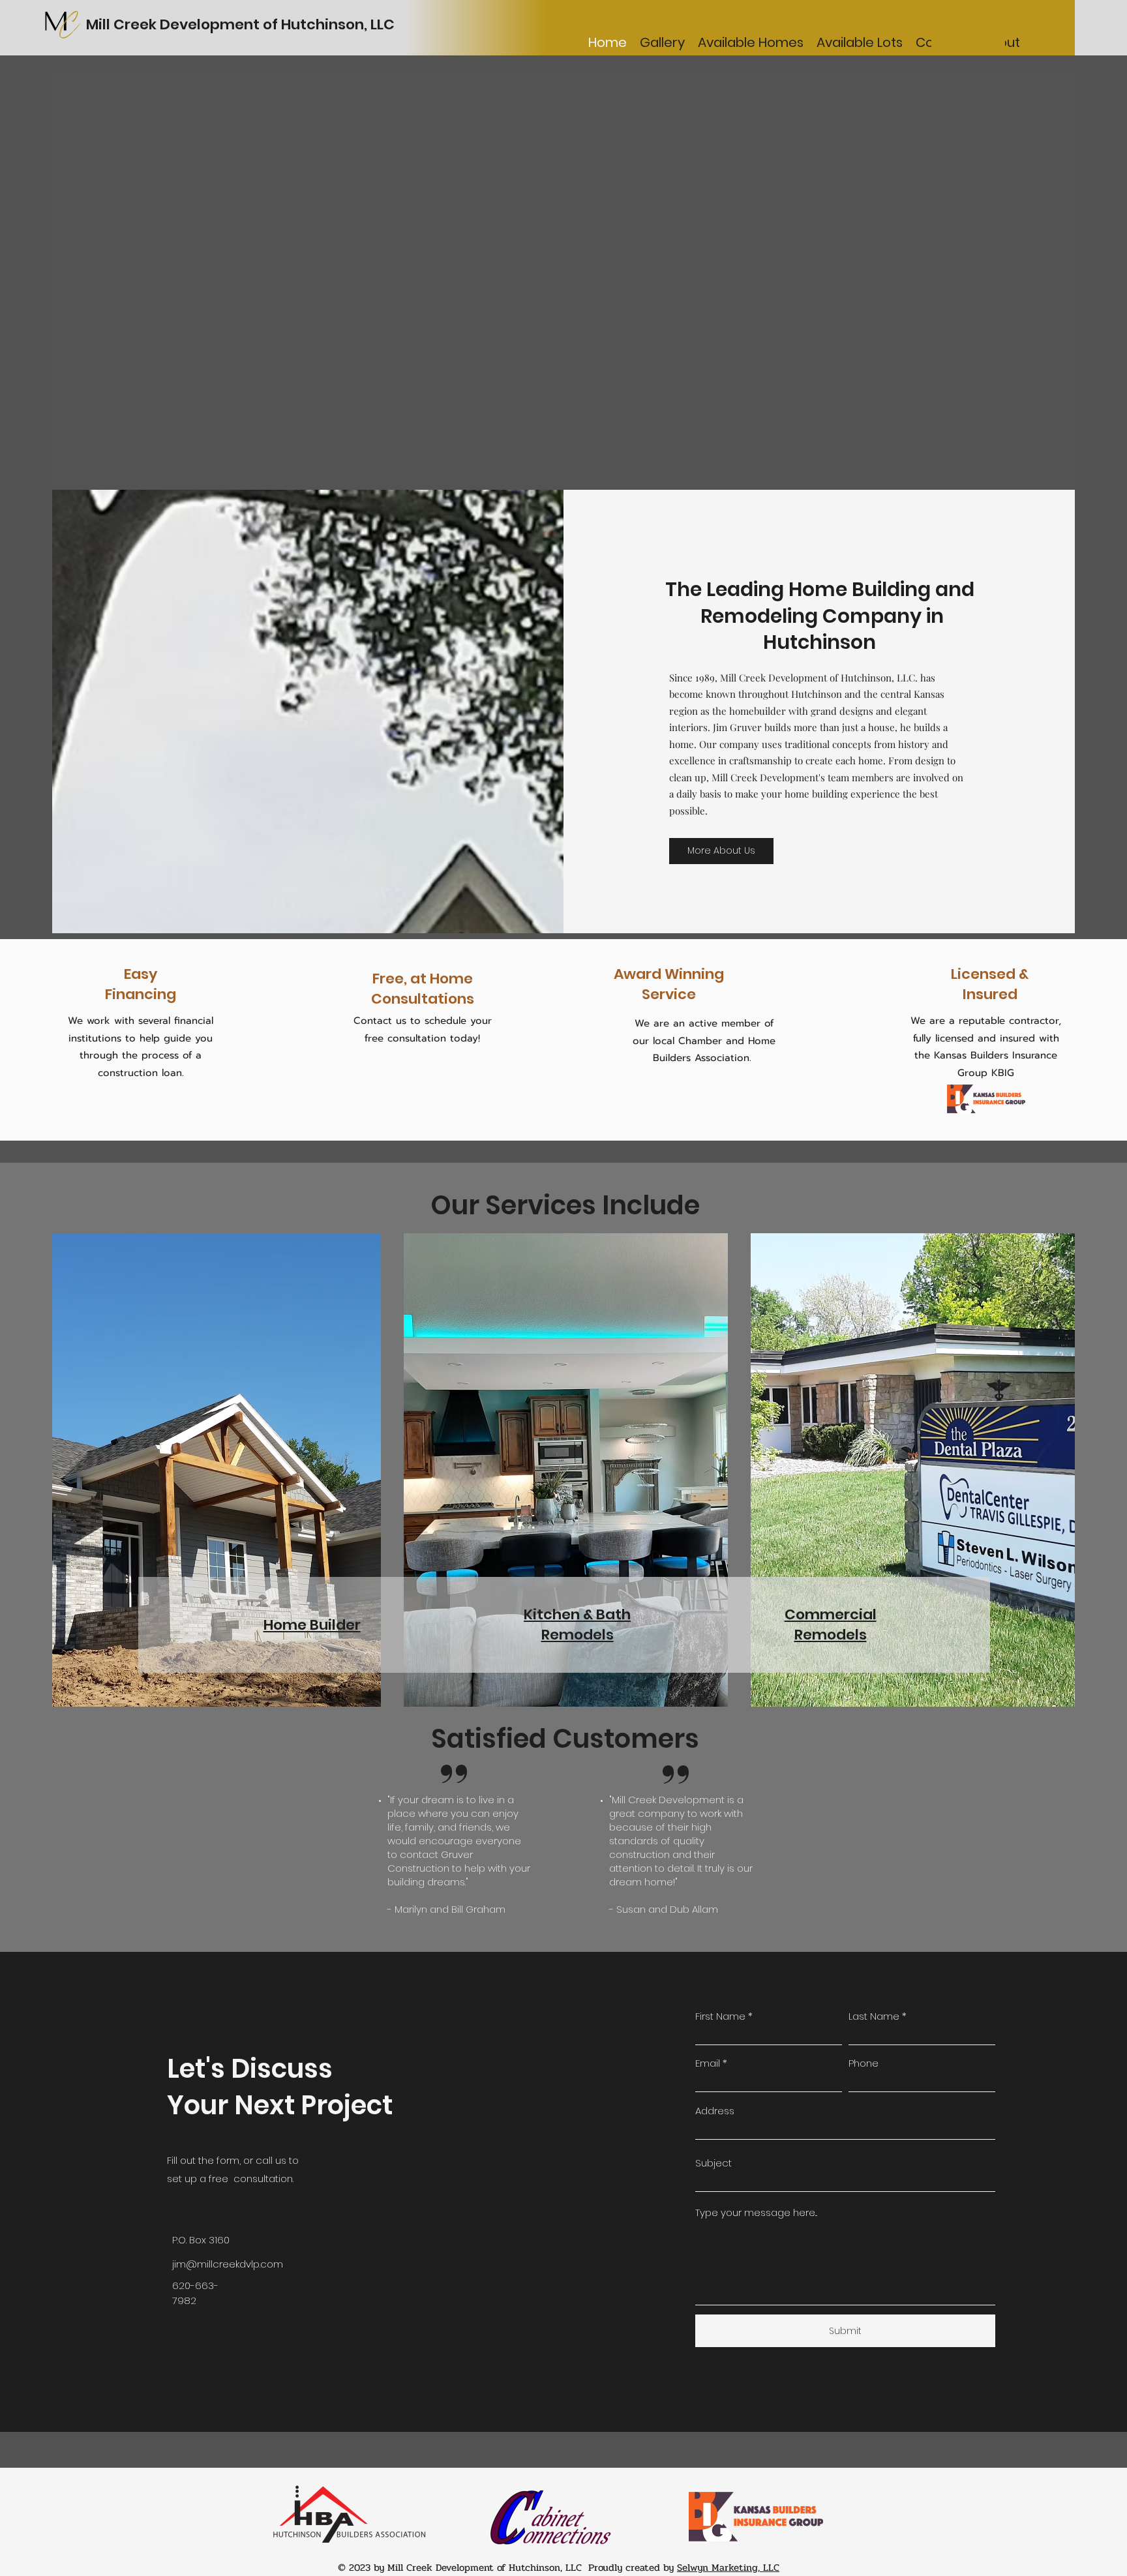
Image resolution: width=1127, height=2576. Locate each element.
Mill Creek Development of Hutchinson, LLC (240, 24)
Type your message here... (756, 2212)
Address (715, 2111)
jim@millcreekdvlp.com (228, 2264)
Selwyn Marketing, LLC (728, 2568)
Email (708, 2063)
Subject (714, 2163)
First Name (720, 2016)
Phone (864, 2063)
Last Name (874, 2016)
